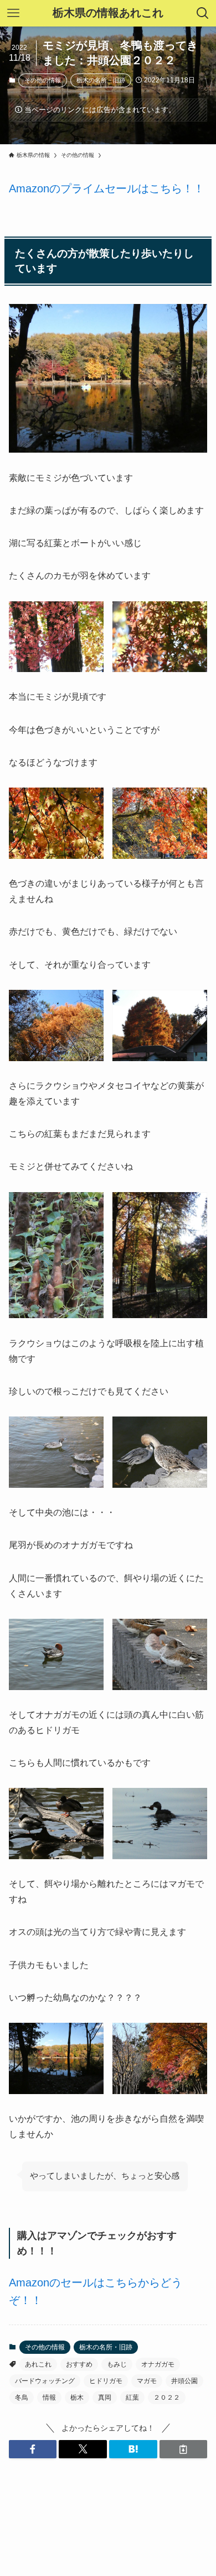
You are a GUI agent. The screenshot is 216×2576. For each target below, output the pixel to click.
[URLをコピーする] (184, 2449)
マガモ (147, 2381)
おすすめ (79, 2364)
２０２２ (167, 2397)
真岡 (105, 2397)
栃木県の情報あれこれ (108, 13)
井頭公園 (184, 2381)
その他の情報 (43, 80)
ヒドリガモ (106, 2381)
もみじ (117, 2364)
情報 (49, 2397)
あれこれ (38, 2364)
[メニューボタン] (13, 13)
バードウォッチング (45, 2381)
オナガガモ (158, 2364)
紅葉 (132, 2397)
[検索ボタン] (203, 13)
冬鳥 (22, 2397)
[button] (33, 2449)
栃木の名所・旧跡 (101, 80)
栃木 (77, 2397)
